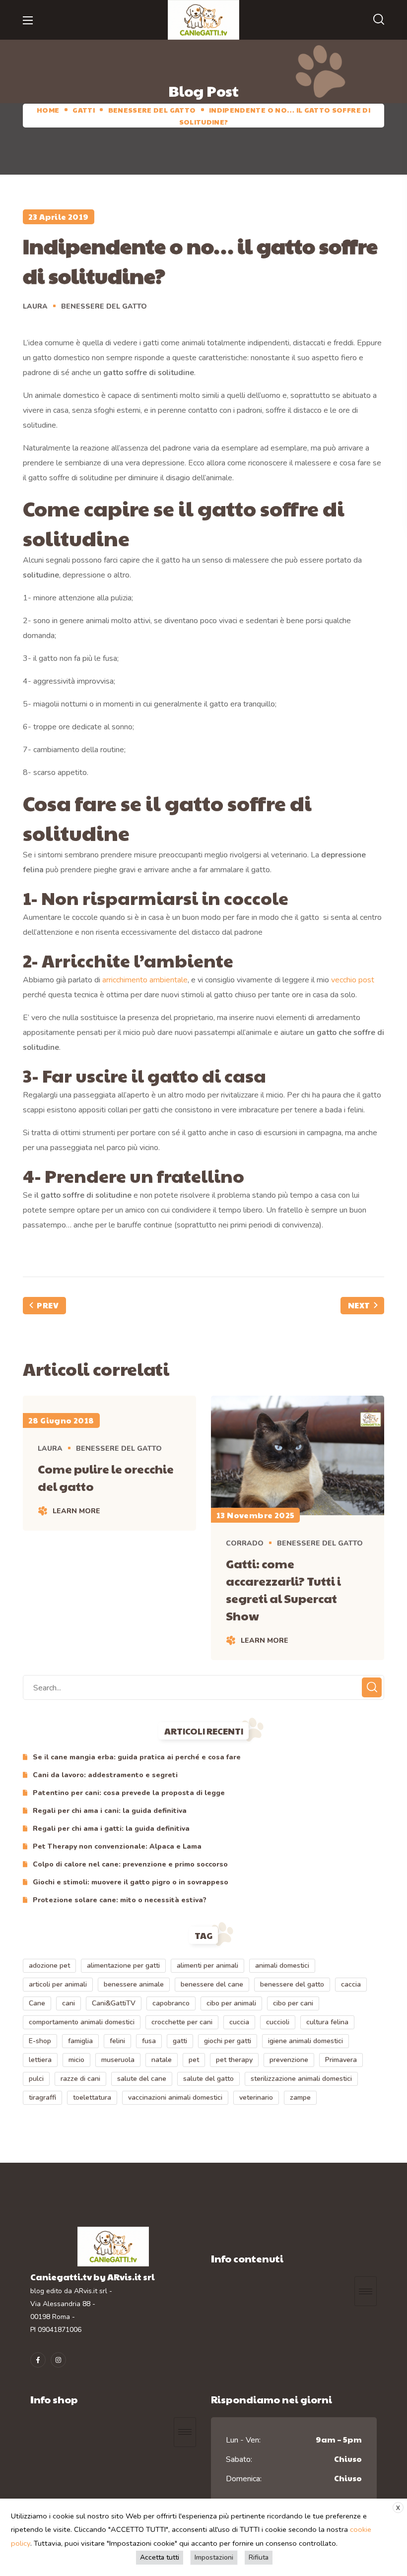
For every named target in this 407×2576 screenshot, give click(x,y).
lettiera (40, 2060)
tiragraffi (42, 2097)
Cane (37, 2003)
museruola (118, 2060)
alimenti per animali (207, 1965)
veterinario (256, 2097)
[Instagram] (58, 2360)
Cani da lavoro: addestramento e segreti (105, 1775)
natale (162, 2060)
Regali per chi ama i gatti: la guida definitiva (111, 1829)
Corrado (245, 1543)
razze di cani (80, 2079)
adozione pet (49, 1965)
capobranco (171, 2003)
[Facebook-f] (38, 2360)
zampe (300, 2097)
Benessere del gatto (152, 110)
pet (194, 2060)
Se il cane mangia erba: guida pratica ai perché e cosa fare (137, 1757)
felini (117, 2041)
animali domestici (282, 1965)
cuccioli (278, 2022)
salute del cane (142, 2079)
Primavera (341, 2060)
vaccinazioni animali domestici (175, 2097)
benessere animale (134, 1984)
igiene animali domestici (305, 2041)
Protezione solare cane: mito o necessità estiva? (120, 1900)
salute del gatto (208, 2079)
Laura (35, 306)
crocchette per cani (182, 2022)
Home (48, 110)
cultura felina (327, 2022)
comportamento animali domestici (82, 2022)
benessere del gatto (292, 1984)
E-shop (40, 2041)
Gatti (84, 110)
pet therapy (234, 2060)
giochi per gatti (228, 2041)
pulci (36, 2079)
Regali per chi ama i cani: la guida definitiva (110, 1811)
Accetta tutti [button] (160, 2557)
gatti (180, 2041)
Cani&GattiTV (114, 2003)
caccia (351, 1984)
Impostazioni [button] (214, 2557)
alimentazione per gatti (123, 1965)
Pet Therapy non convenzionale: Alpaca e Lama (117, 1846)
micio (76, 2060)
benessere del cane (212, 1984)
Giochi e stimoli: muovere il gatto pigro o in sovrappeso (131, 1882)
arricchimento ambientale (145, 980)
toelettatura (92, 2097)
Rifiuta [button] (259, 2557)
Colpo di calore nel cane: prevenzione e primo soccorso (130, 1864)
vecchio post (353, 980)
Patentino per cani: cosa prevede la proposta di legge (129, 1793)
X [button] (398, 2508)
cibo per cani (293, 2003)
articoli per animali (58, 1984)
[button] (379, 20)
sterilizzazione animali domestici (301, 2079)
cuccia (239, 2022)
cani (68, 2003)
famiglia (80, 2041)
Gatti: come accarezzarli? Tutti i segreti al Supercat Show (283, 1589)
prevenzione (289, 2060)
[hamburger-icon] (366, 2291)
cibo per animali (231, 2003)
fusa (149, 2041)
